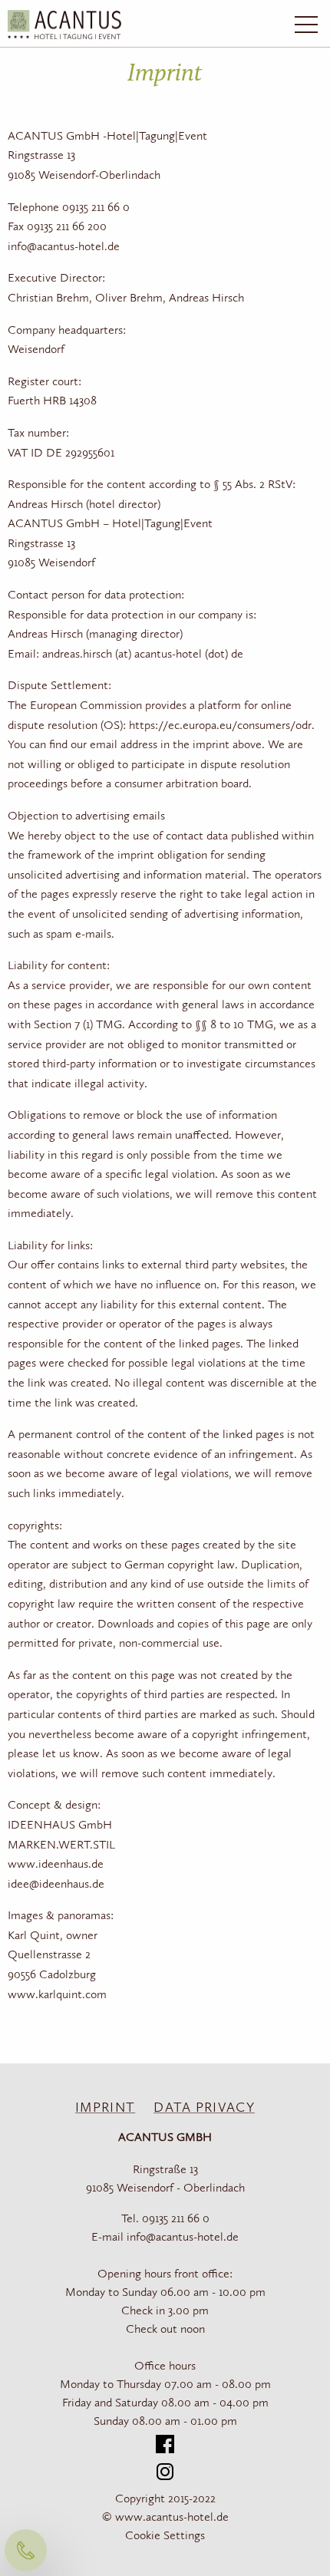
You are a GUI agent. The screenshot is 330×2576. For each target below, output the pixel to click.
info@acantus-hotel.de (183, 2238)
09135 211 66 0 (176, 2219)
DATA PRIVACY (204, 2108)
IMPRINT (105, 2108)
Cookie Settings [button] (165, 2536)
